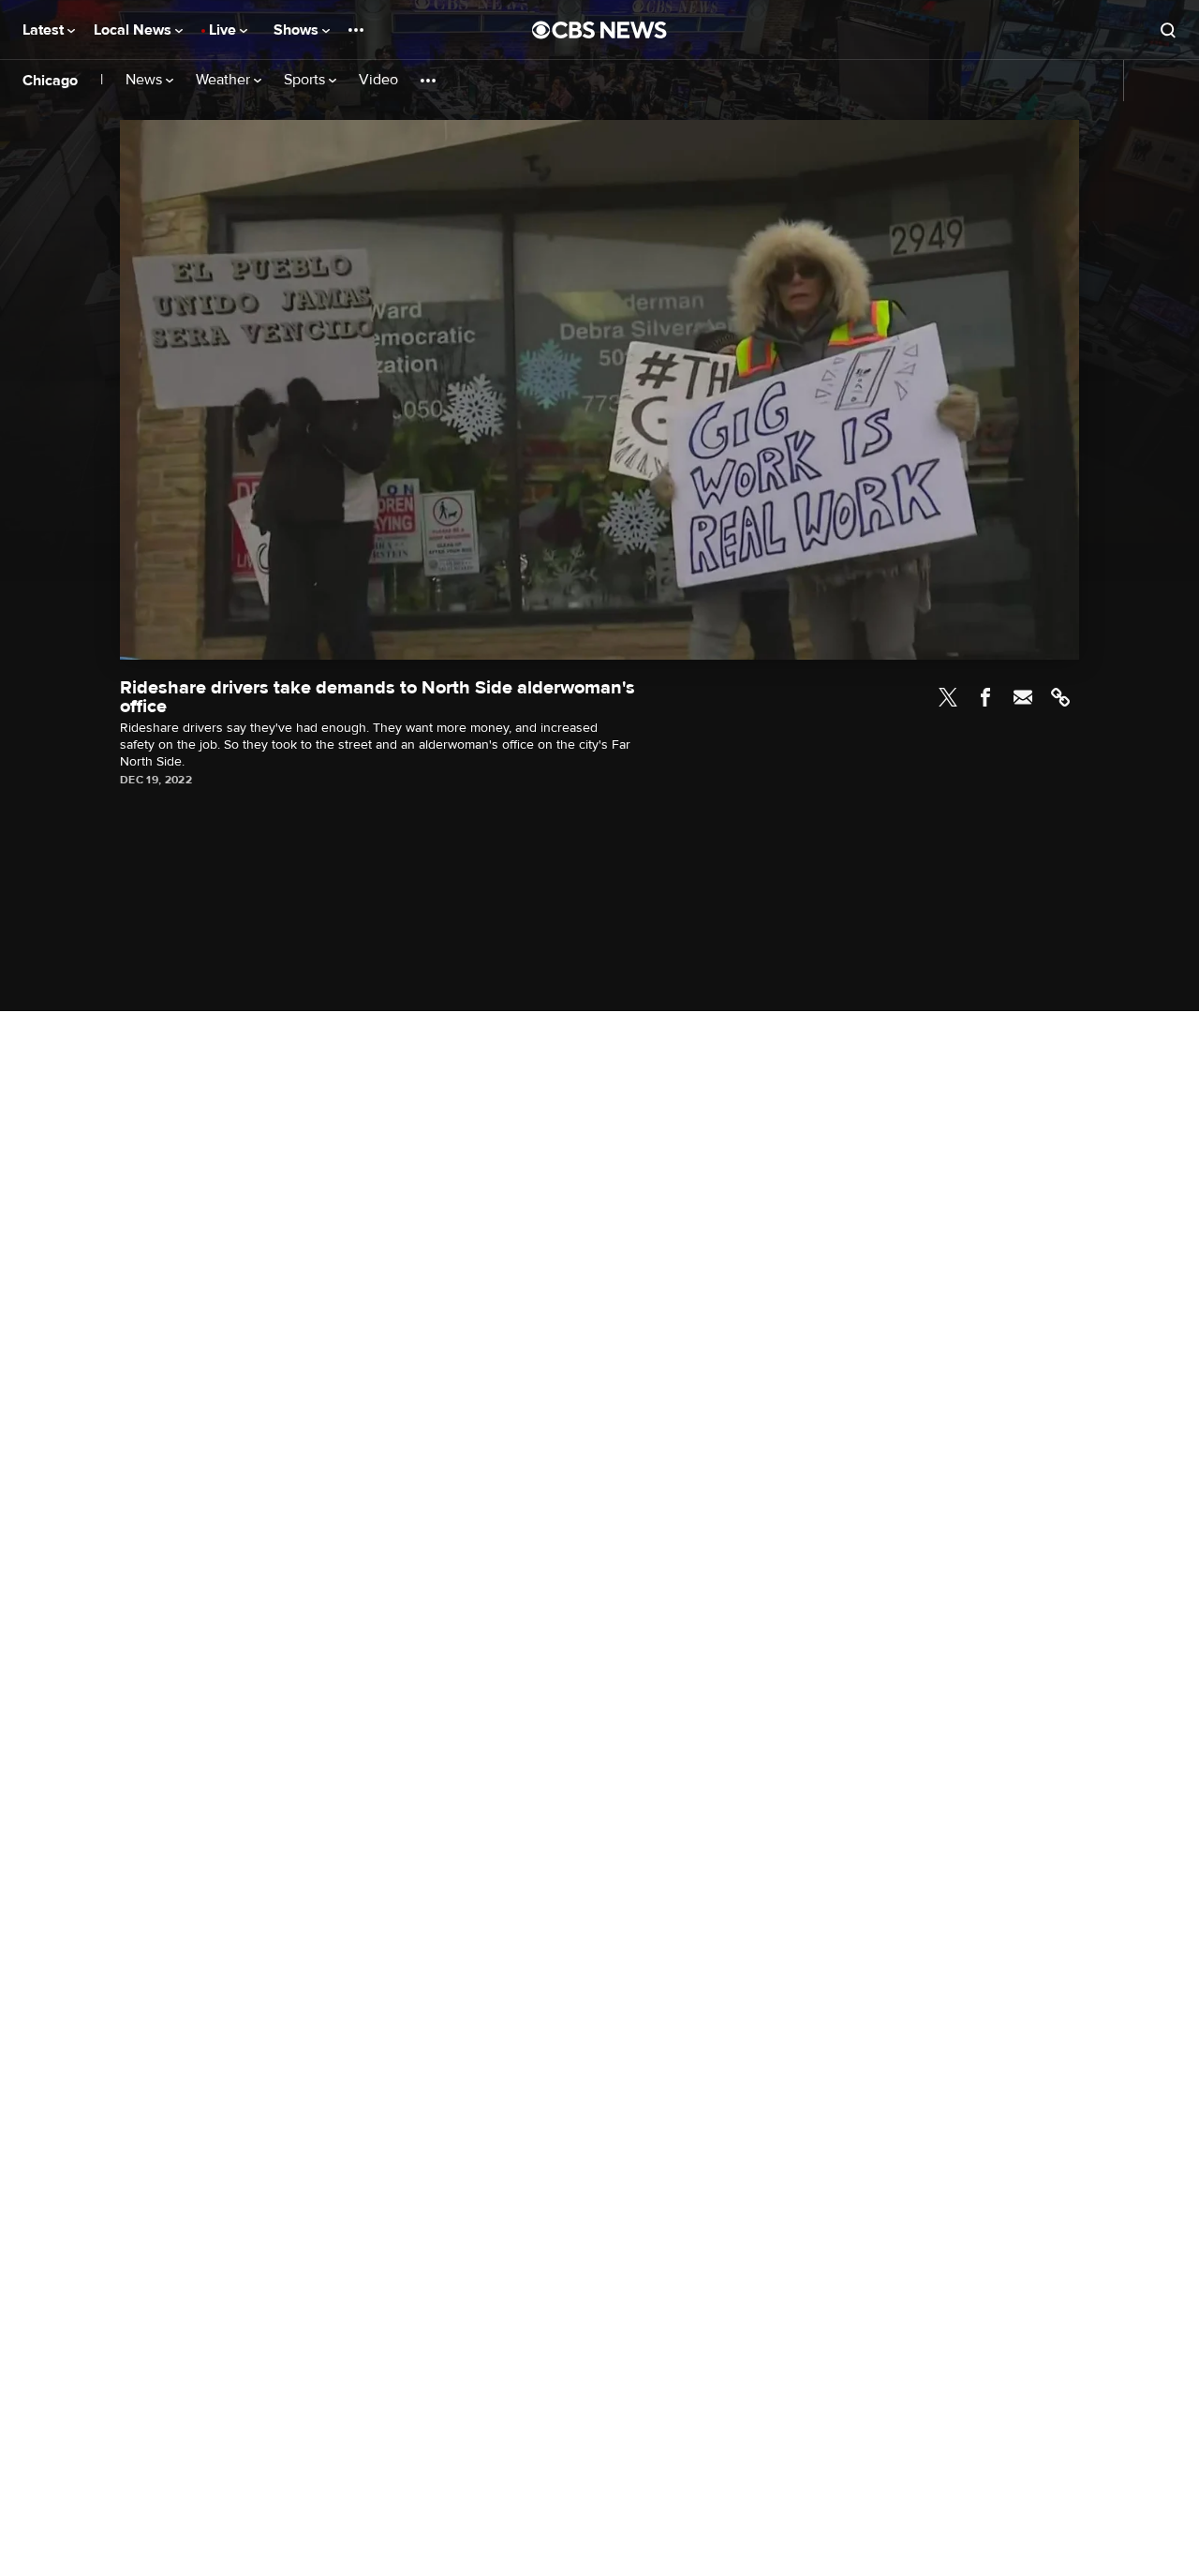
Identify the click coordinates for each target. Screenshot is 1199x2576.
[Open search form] (1168, 30)
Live (224, 30)
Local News (134, 30)
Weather (225, 80)
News (146, 80)
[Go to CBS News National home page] (599, 30)
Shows (298, 30)
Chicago (50, 81)
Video (378, 80)
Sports (306, 80)
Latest (45, 30)
